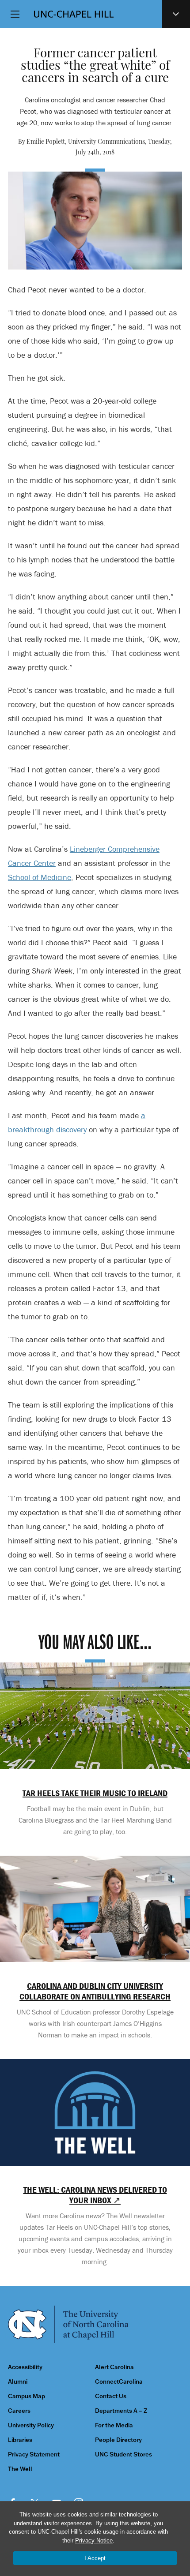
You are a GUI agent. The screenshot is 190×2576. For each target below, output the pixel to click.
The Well (20, 2469)
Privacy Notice (94, 2540)
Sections (176, 14)
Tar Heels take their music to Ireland (95, 1793)
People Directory (118, 2440)
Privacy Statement (34, 2454)
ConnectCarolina (119, 2382)
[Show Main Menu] (15, 14)
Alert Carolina (114, 2367)
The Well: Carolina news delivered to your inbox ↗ (95, 2195)
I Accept (95, 2558)
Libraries (20, 2440)
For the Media (114, 2425)
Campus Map (27, 2396)
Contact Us (111, 2396)
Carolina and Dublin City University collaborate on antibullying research (95, 1991)
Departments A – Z (121, 2411)
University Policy (31, 2425)
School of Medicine (40, 877)
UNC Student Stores (123, 2454)
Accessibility (25, 2367)
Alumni (18, 2382)
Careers (19, 2411)
